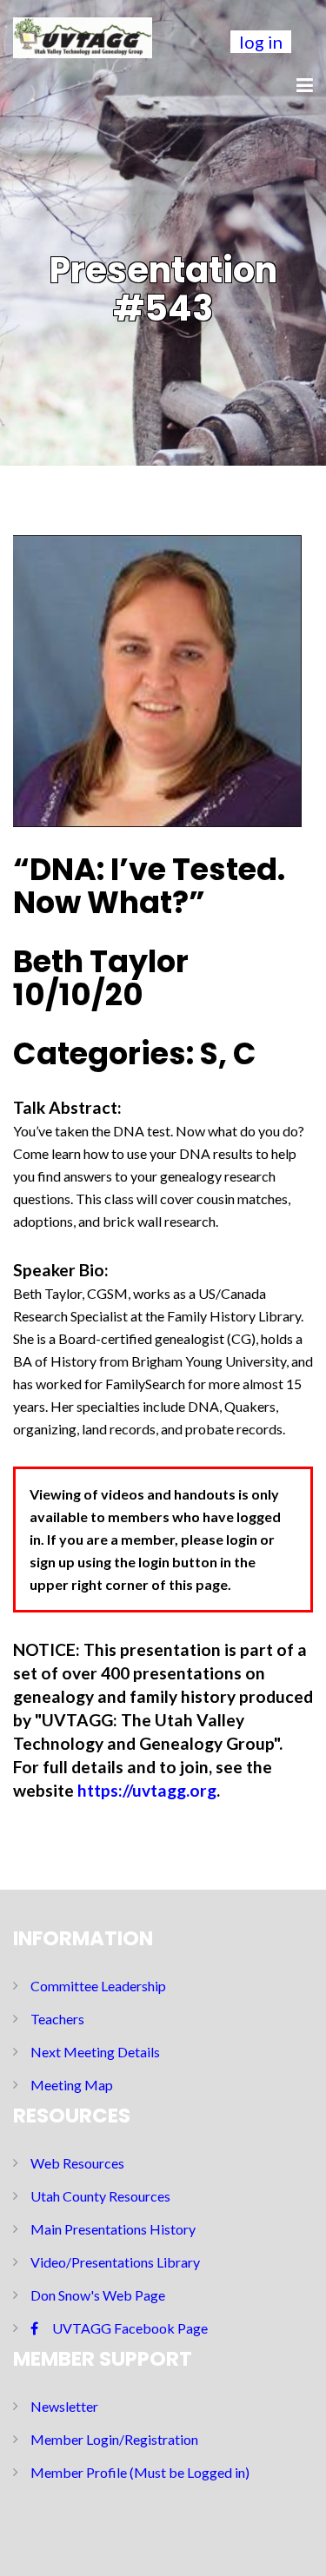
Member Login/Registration (114, 2439)
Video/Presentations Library (115, 2262)
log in (261, 42)
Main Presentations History (113, 2229)
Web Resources (77, 2163)
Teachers (57, 2019)
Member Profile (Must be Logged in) (140, 2472)
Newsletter (64, 2406)
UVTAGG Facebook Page (130, 2328)
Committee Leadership (98, 1986)
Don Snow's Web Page (98, 2295)
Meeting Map (72, 2085)
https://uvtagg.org (147, 1790)
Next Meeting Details (95, 2052)
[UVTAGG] (83, 35)
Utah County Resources (100, 2196)
